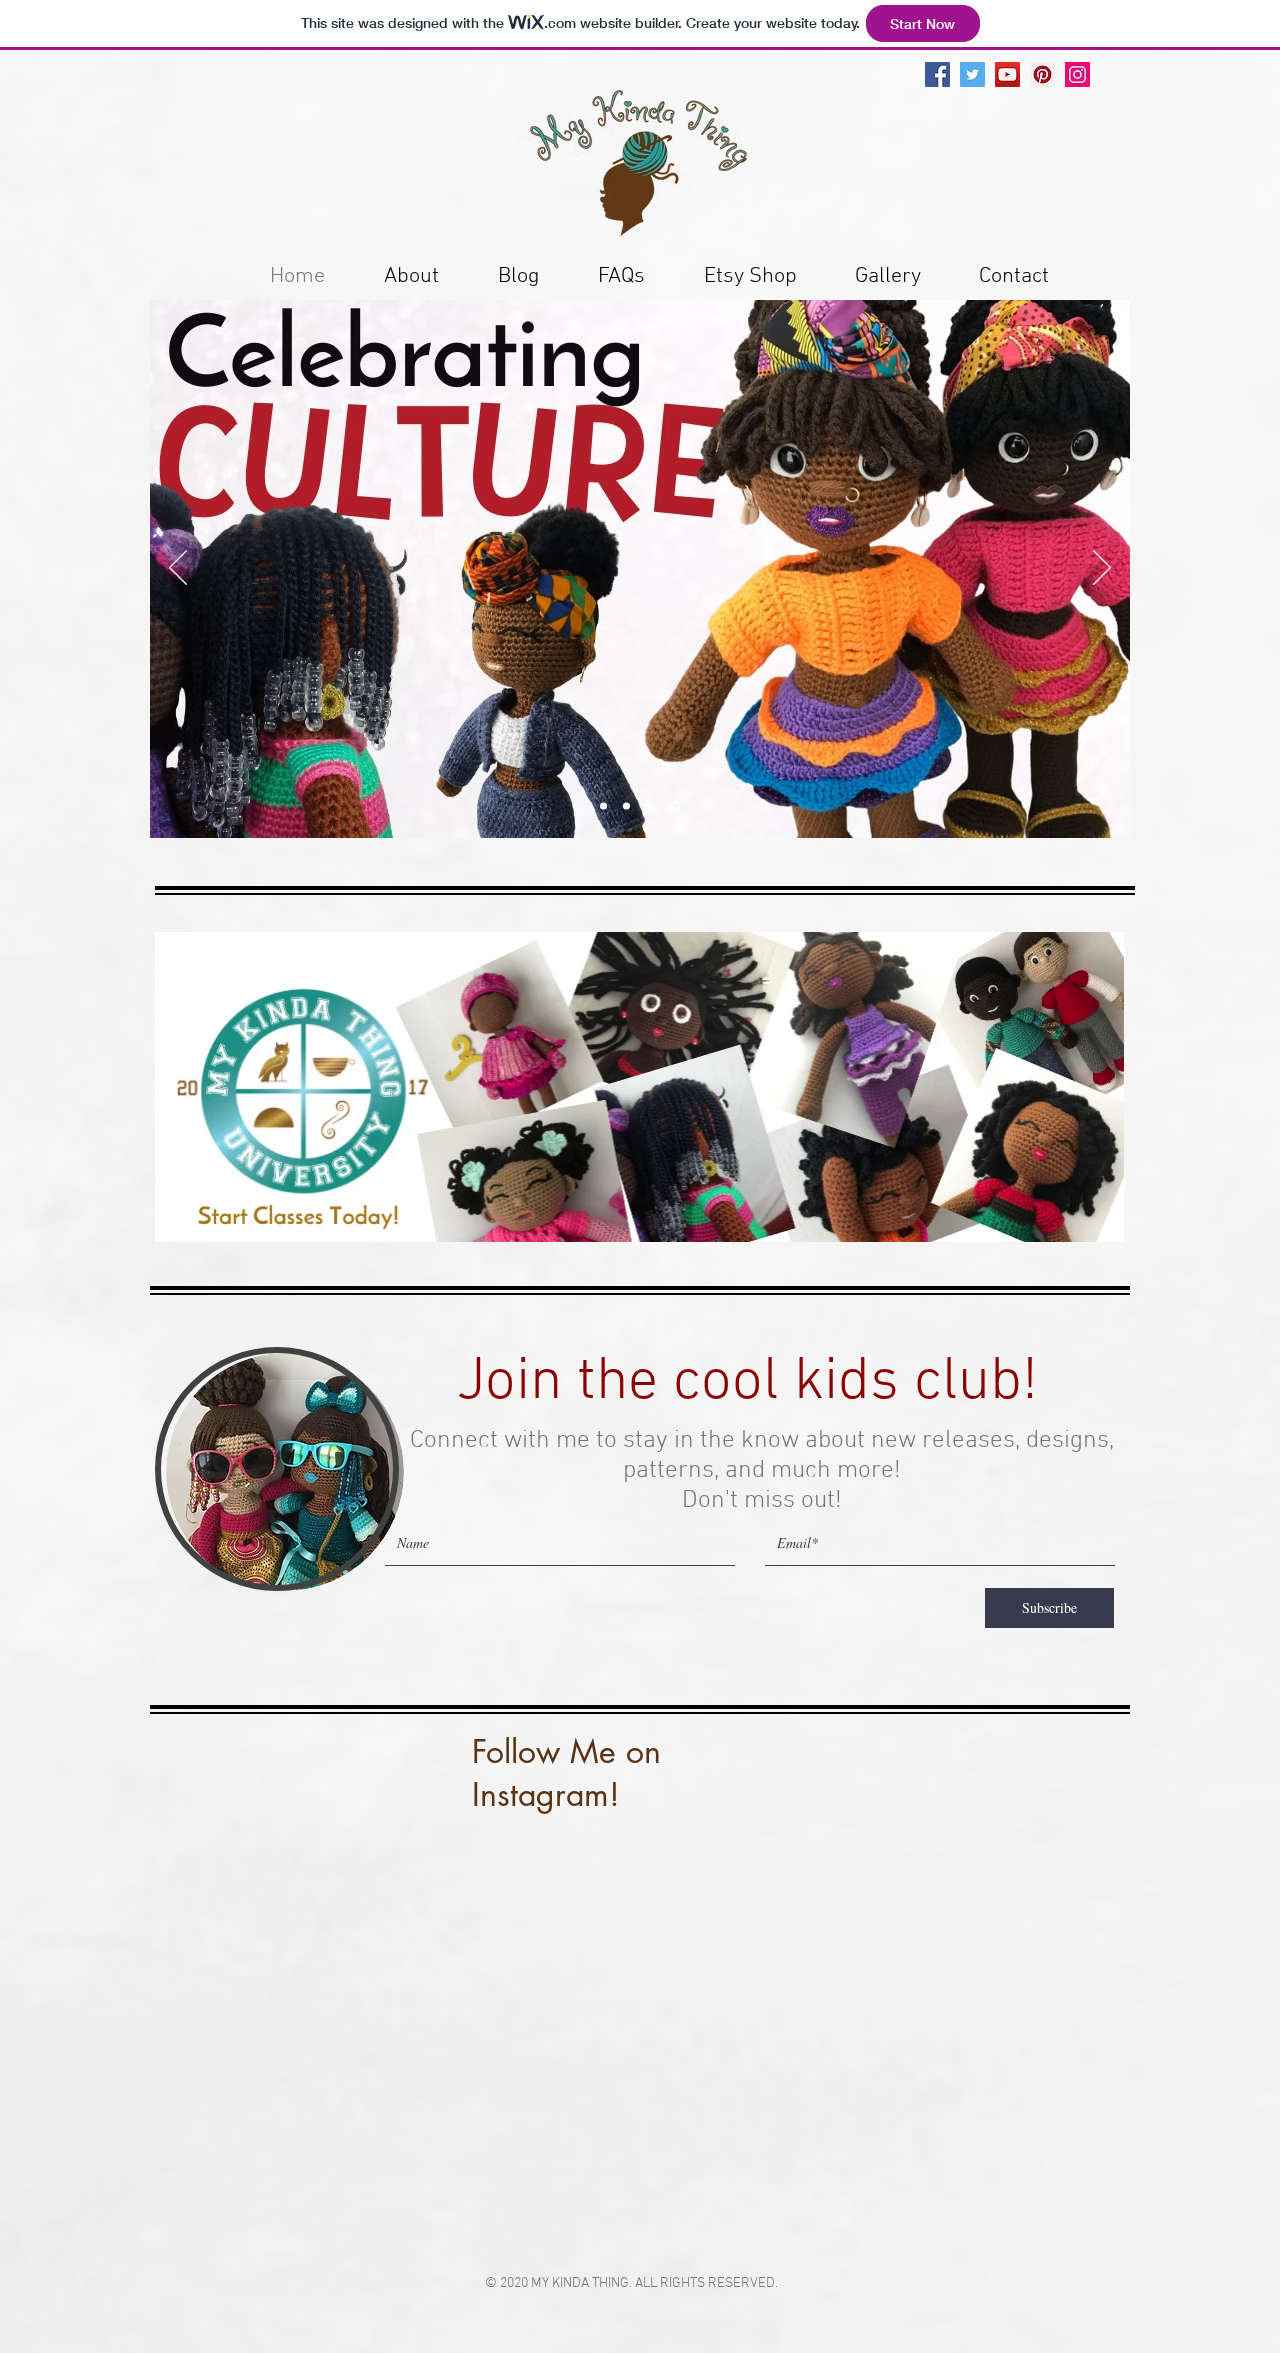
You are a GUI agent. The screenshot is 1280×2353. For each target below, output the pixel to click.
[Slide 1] (605, 806)
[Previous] (178, 569)
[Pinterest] (1042, 74)
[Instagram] (1077, 74)
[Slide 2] (653, 806)
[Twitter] (972, 74)
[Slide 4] (676, 806)
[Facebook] (937, 74)
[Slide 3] (630, 806)
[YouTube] (1007, 74)
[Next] (1102, 569)
